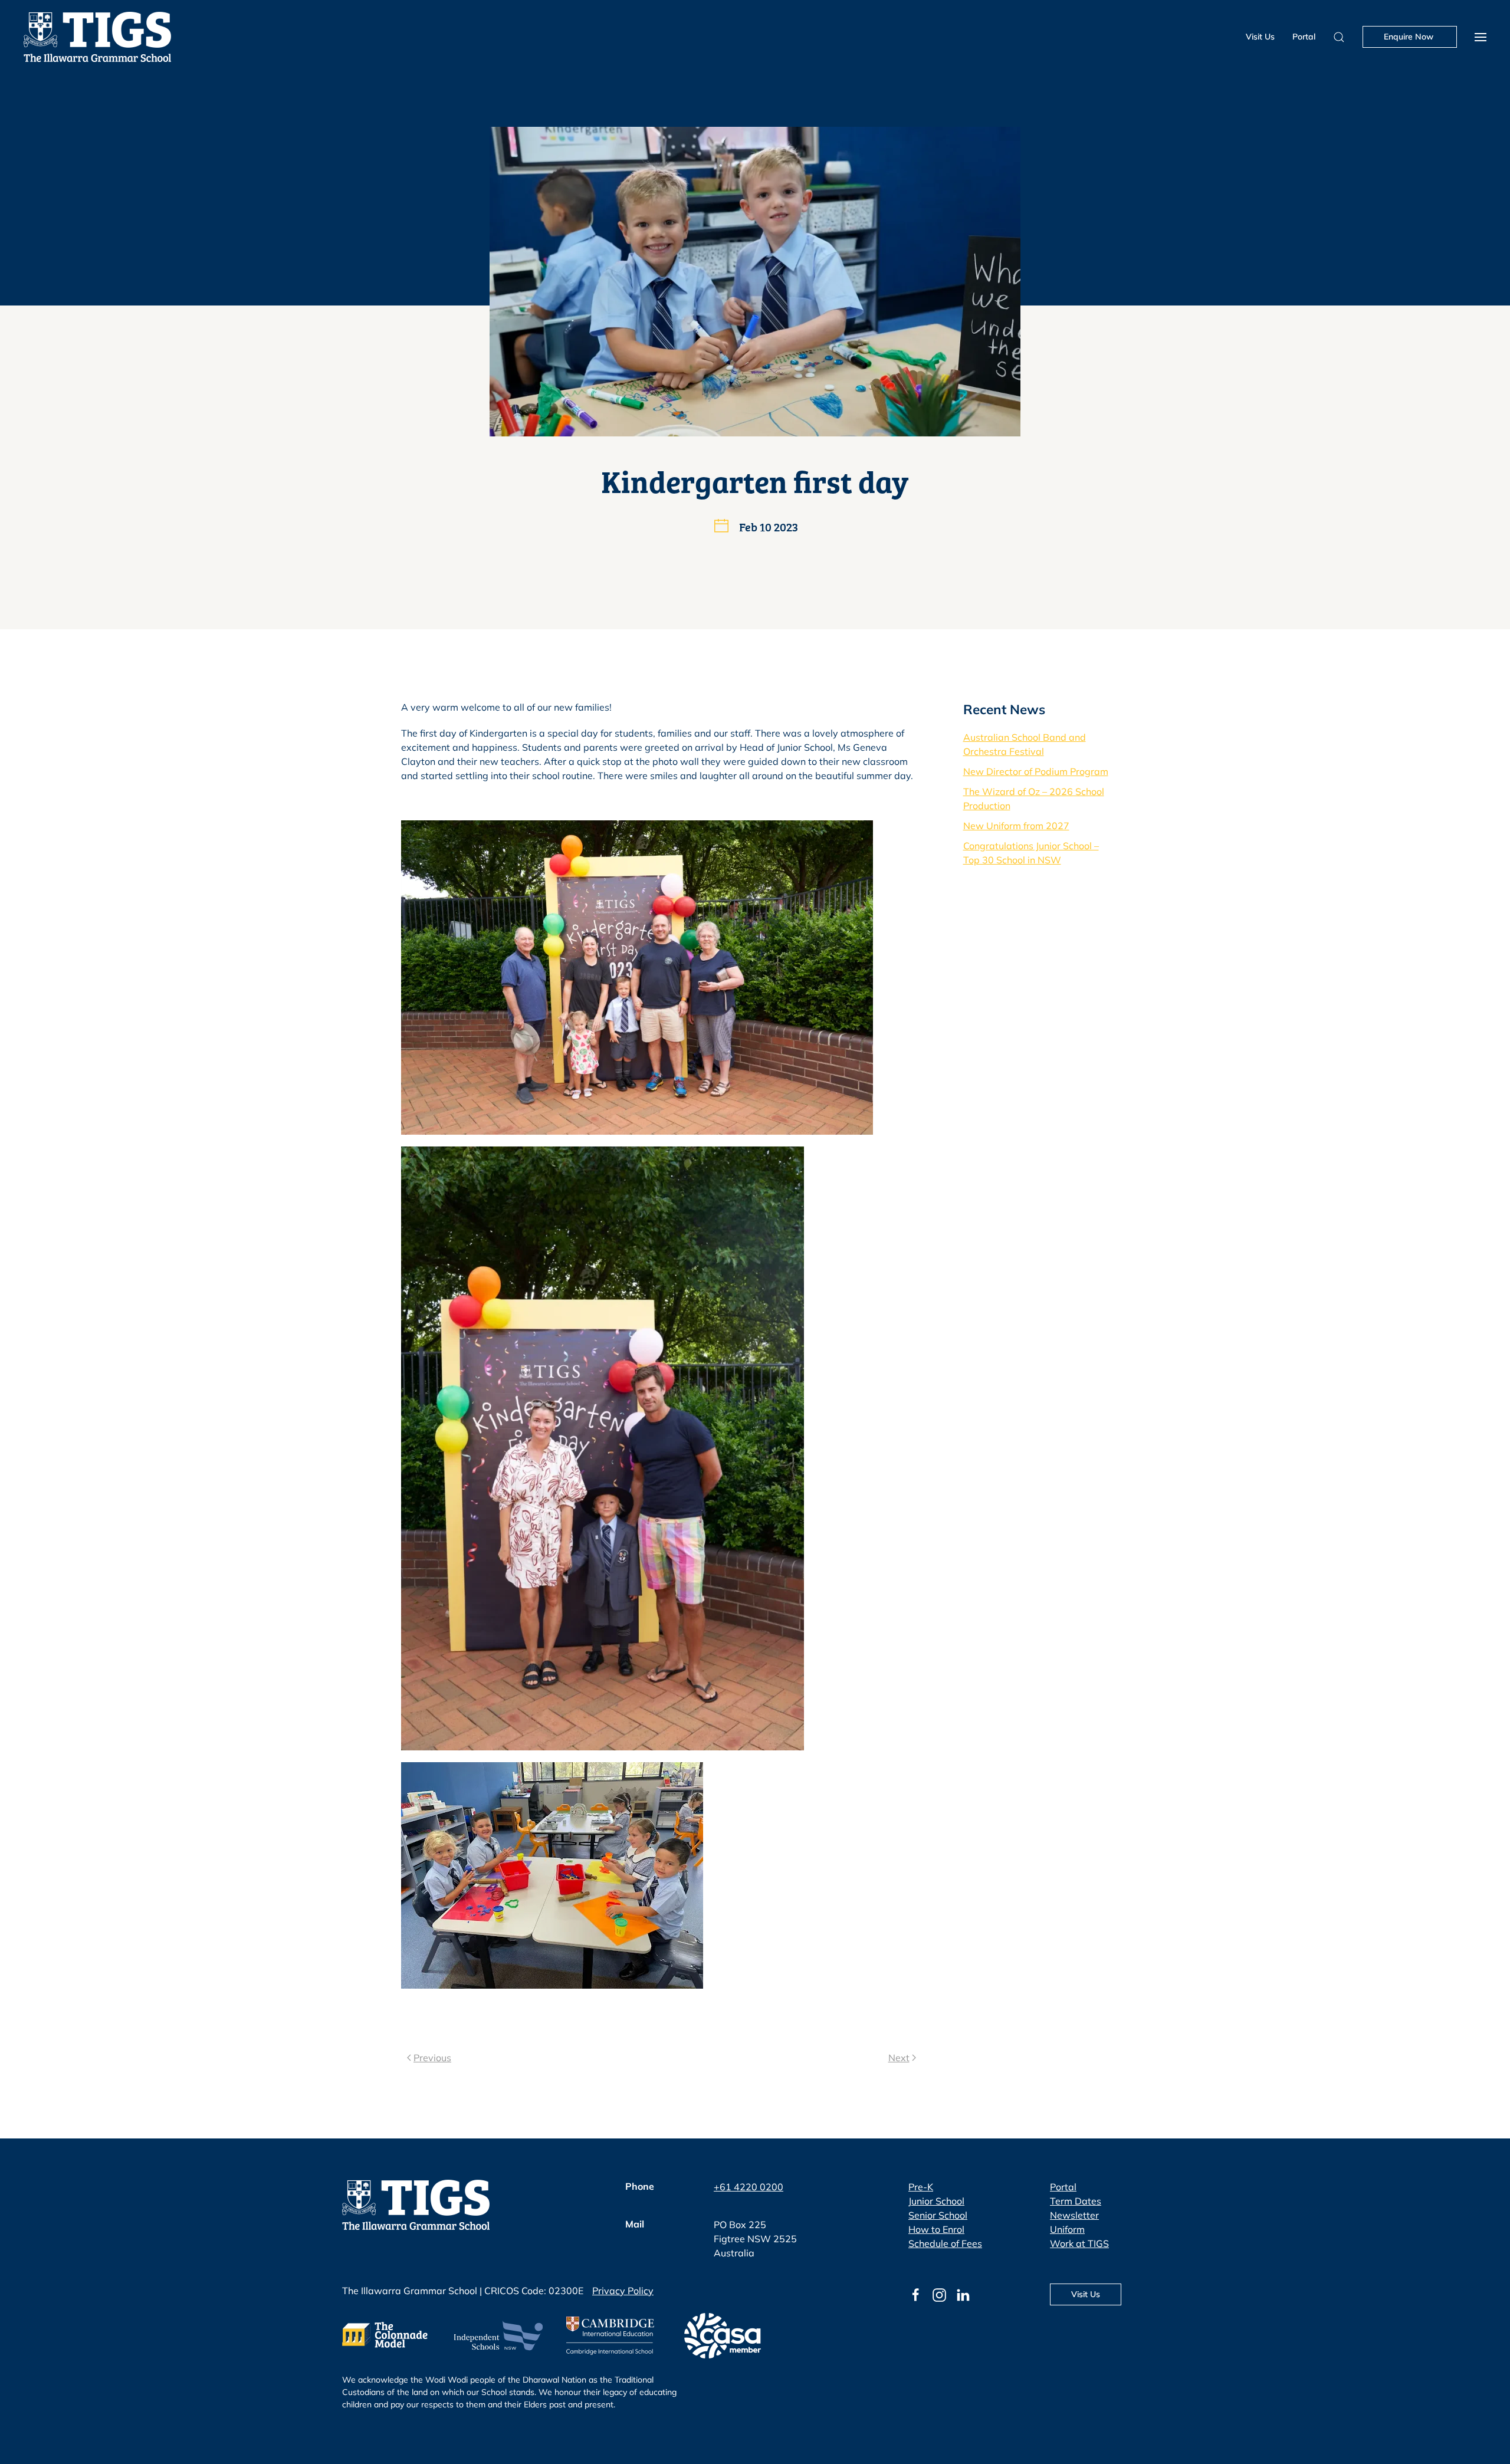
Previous (432, 2058)
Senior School (938, 2215)
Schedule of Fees (945, 2243)
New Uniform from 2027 (1016, 826)
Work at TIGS (1079, 2243)
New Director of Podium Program (1036, 771)
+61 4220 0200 (749, 2187)
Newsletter (1074, 2215)
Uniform (1067, 2229)
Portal (1304, 37)
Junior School (936, 2201)
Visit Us (1260, 37)
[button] (1481, 37)
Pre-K (921, 2187)
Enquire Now (1410, 37)
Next (899, 2058)
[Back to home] (97, 37)
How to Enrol (936, 2229)
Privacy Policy (623, 2291)
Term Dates (1076, 2201)
